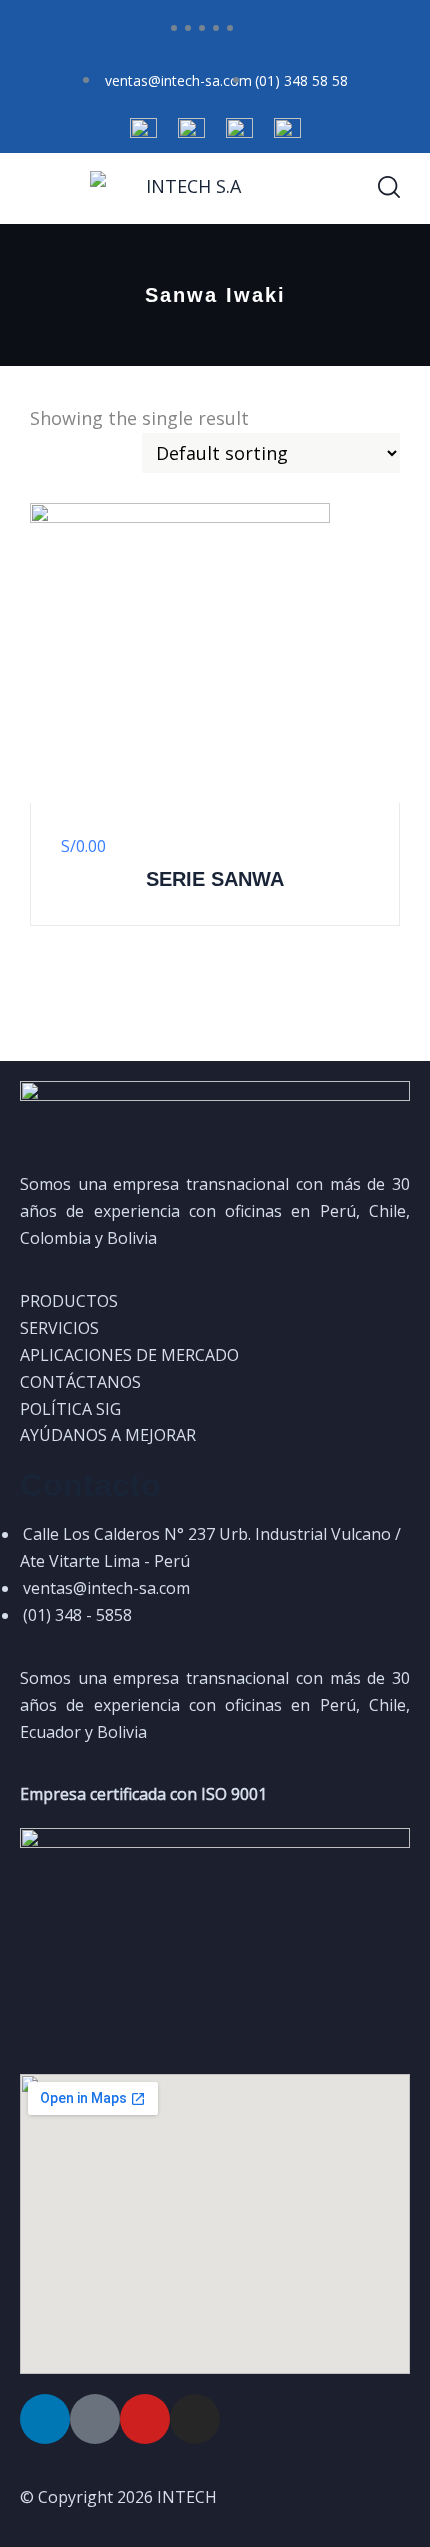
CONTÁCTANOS (80, 1382)
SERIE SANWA (215, 879)
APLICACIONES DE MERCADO (129, 1355)
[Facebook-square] (95, 2419)
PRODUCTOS (69, 1301)
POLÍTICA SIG (70, 1409)
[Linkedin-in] (45, 2419)
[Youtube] (145, 2419)
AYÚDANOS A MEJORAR (108, 1435)
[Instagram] (195, 2419)
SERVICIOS (59, 1328)
